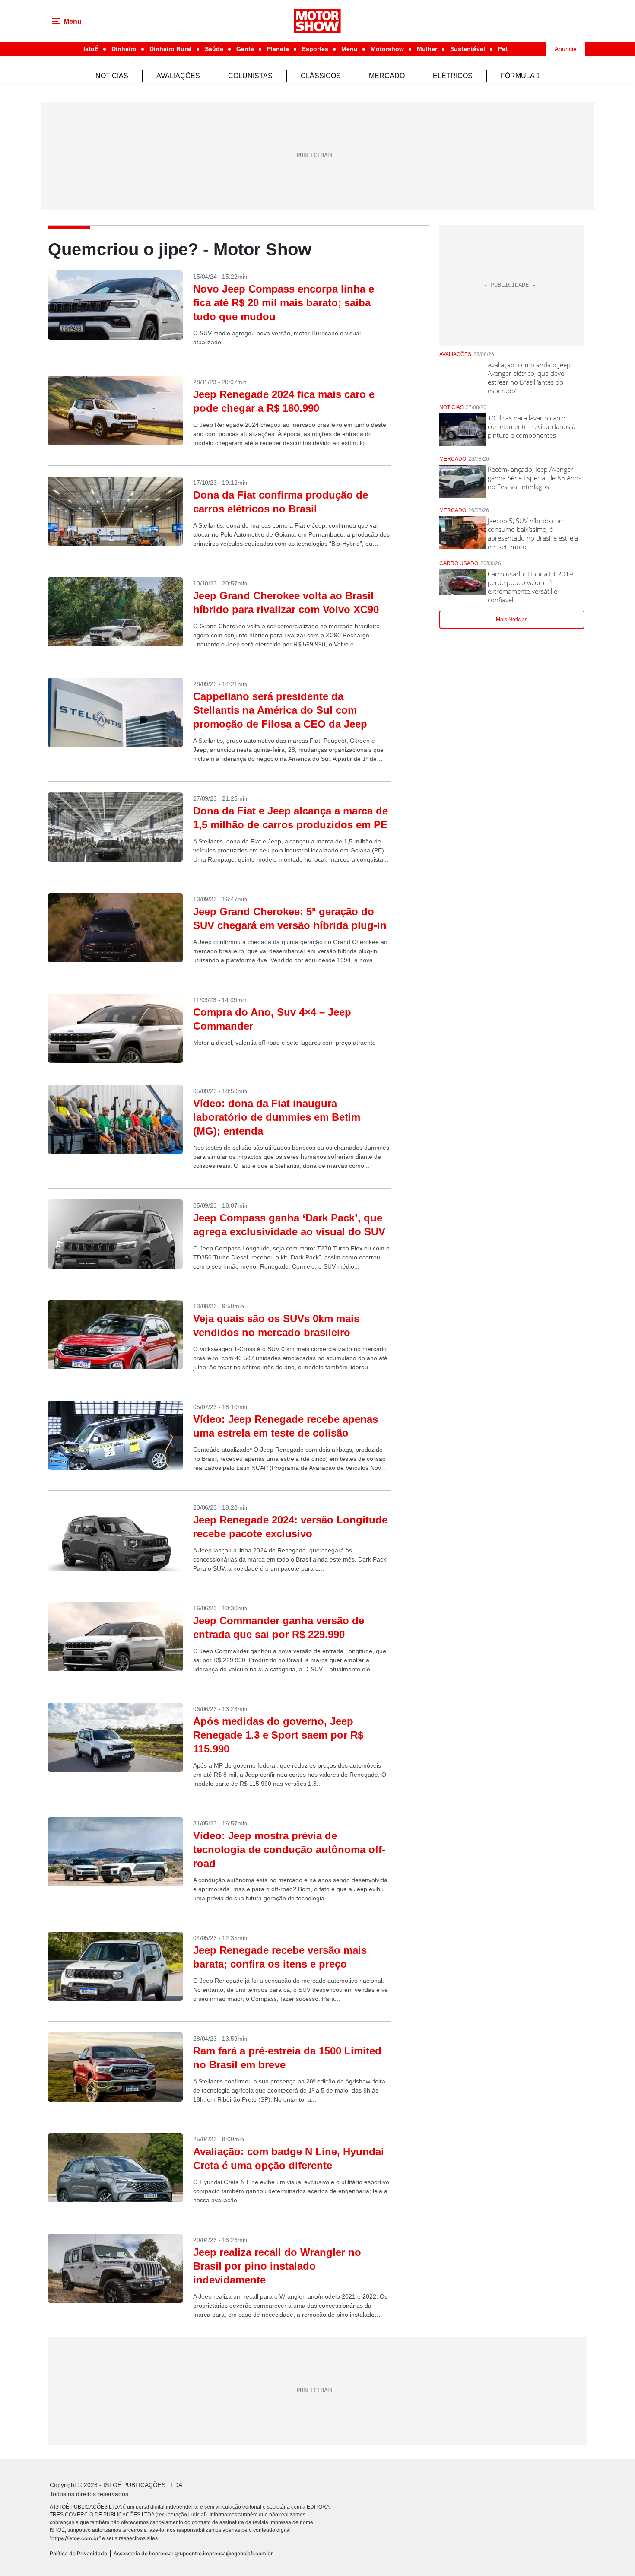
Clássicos (321, 76)
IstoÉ (91, 49)
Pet (503, 49)
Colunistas (250, 76)
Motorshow (387, 49)
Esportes (315, 49)
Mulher (427, 49)
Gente (245, 49)
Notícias (112, 76)
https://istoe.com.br (75, 2538)
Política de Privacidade (78, 2553)
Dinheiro (124, 49)
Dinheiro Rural (171, 49)
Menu (349, 49)
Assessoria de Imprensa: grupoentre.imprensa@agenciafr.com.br (193, 2553)
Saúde (214, 49)
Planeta (278, 49)
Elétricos (453, 76)
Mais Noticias (512, 620)
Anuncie (566, 49)
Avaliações (178, 76)
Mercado (387, 76)
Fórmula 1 (520, 76)
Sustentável (468, 49)
